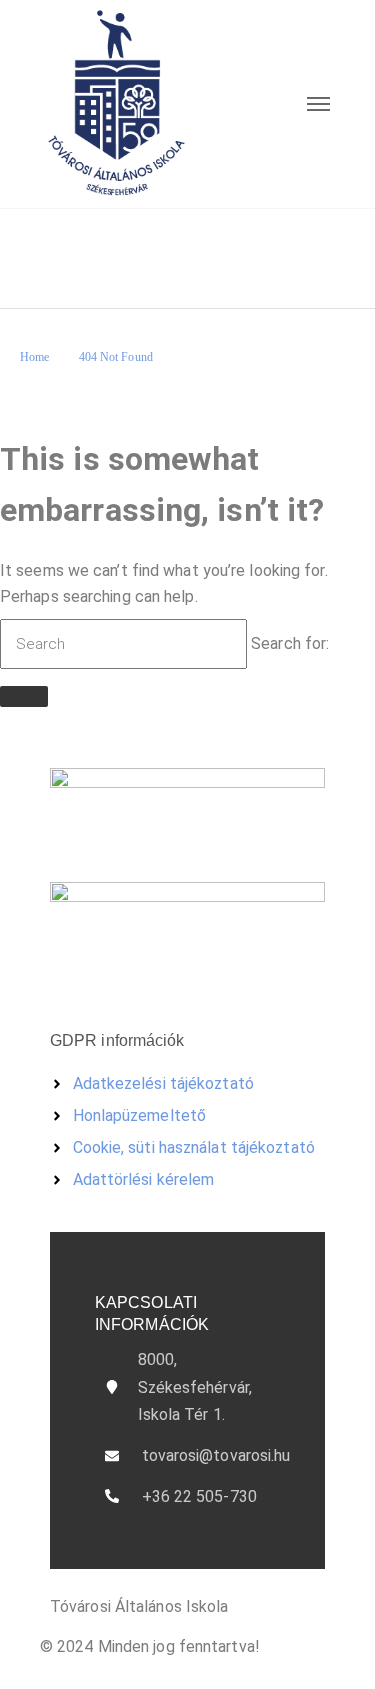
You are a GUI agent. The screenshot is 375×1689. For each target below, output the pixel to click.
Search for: (290, 643)
